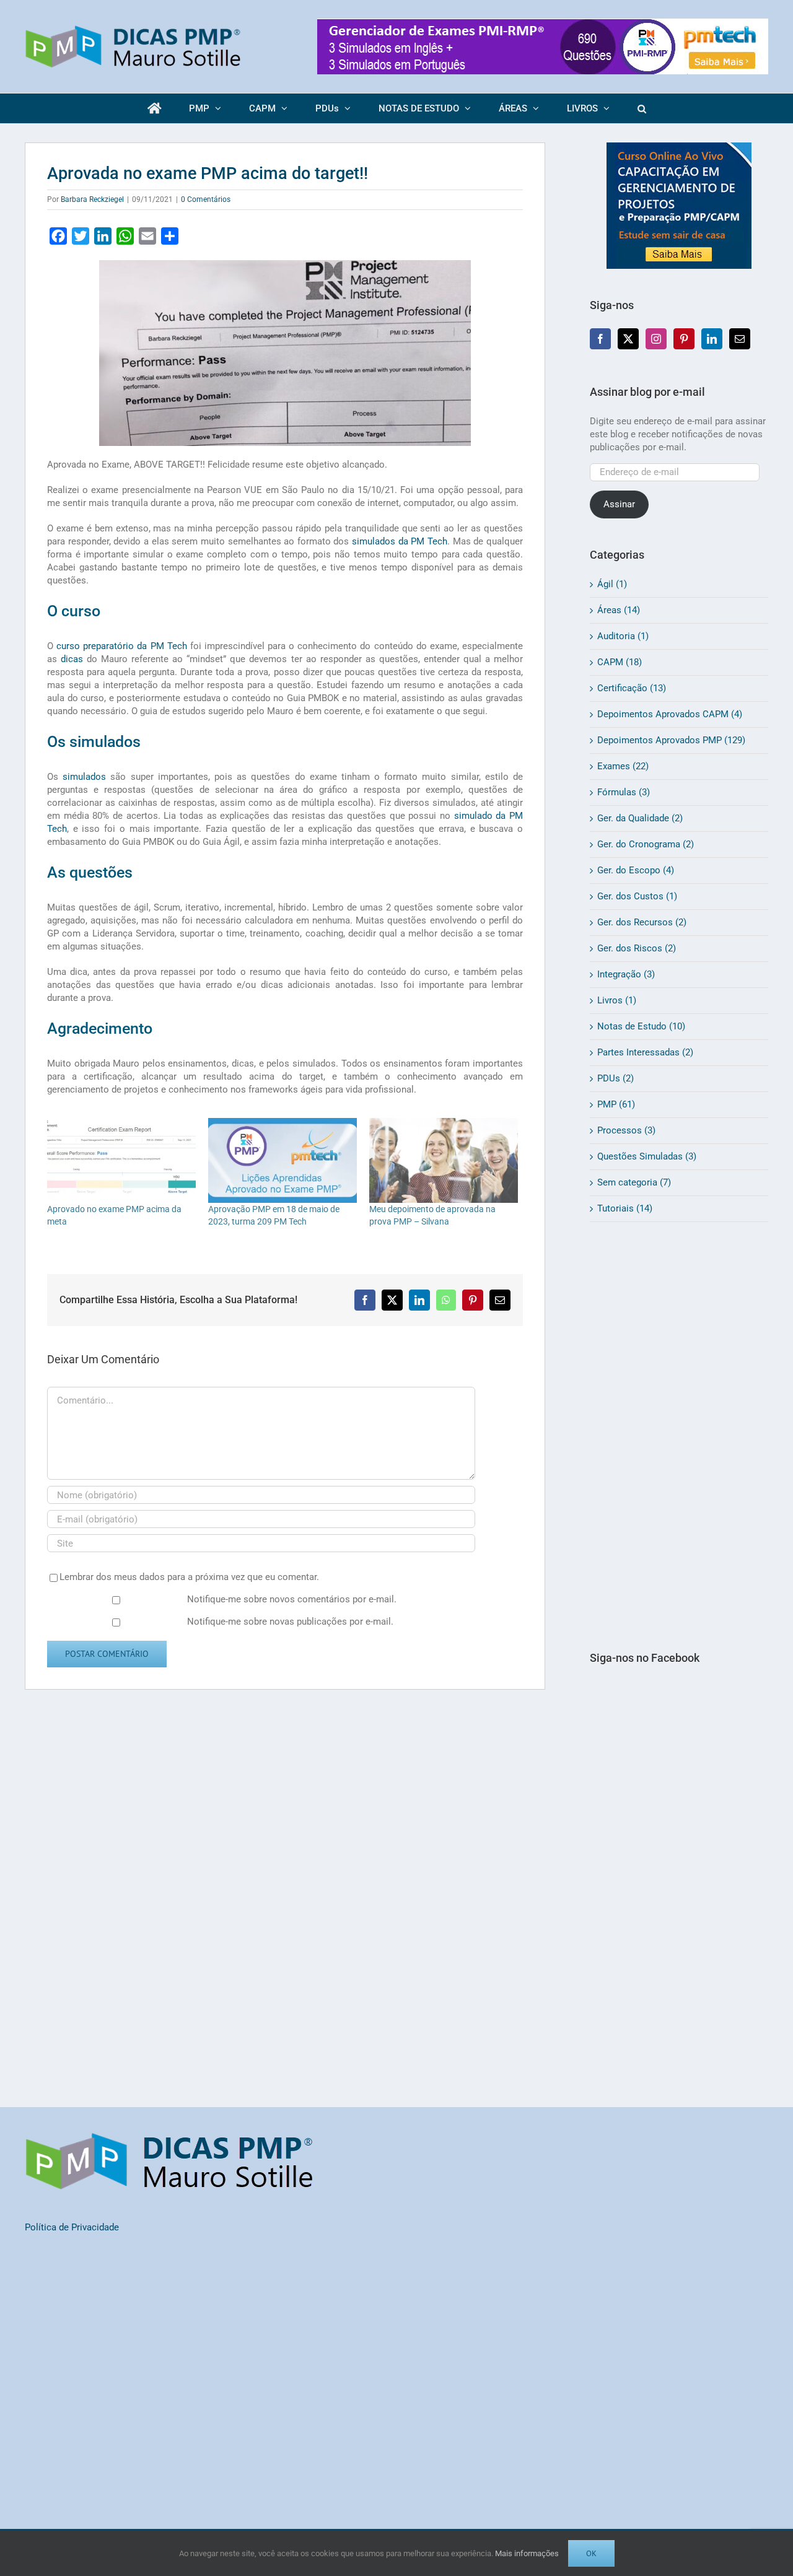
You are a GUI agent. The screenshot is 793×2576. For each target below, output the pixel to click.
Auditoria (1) (623, 636)
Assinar (619, 504)
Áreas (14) (619, 610)
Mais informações (527, 2553)
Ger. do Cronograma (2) (646, 844)
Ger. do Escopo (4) (636, 870)
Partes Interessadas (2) (645, 1052)
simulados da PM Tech (400, 541)
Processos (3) (626, 1130)
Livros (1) (617, 1000)
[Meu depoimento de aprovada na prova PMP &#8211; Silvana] (444, 1160)
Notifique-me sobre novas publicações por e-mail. (290, 1622)
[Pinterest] (684, 339)
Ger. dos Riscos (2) (637, 948)
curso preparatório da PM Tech (122, 646)
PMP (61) (616, 1104)
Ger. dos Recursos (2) (642, 922)
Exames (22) (623, 766)
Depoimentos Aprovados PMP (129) (671, 740)
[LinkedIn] (712, 339)
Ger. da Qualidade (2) (640, 818)
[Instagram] (656, 339)
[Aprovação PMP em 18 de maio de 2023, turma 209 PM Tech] (283, 1160)
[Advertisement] (679, 1436)
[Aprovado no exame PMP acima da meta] (121, 1160)
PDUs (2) (616, 1078)
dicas (72, 659)
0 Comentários (206, 199)
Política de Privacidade (72, 2227)
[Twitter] (628, 339)
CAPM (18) (620, 662)
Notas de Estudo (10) (641, 1026)
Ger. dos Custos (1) (637, 896)
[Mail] (740, 339)
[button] (642, 108)
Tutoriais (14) (625, 1208)
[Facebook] (600, 339)
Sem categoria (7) (634, 1182)
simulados (84, 777)
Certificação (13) (632, 688)
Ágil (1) (612, 584)
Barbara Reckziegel (92, 199)
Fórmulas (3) (624, 792)
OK (591, 2553)
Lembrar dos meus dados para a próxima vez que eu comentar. (189, 1577)
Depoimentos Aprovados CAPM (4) (670, 714)
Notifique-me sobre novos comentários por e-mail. (292, 1599)
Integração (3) (626, 974)
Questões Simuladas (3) (647, 1156)
